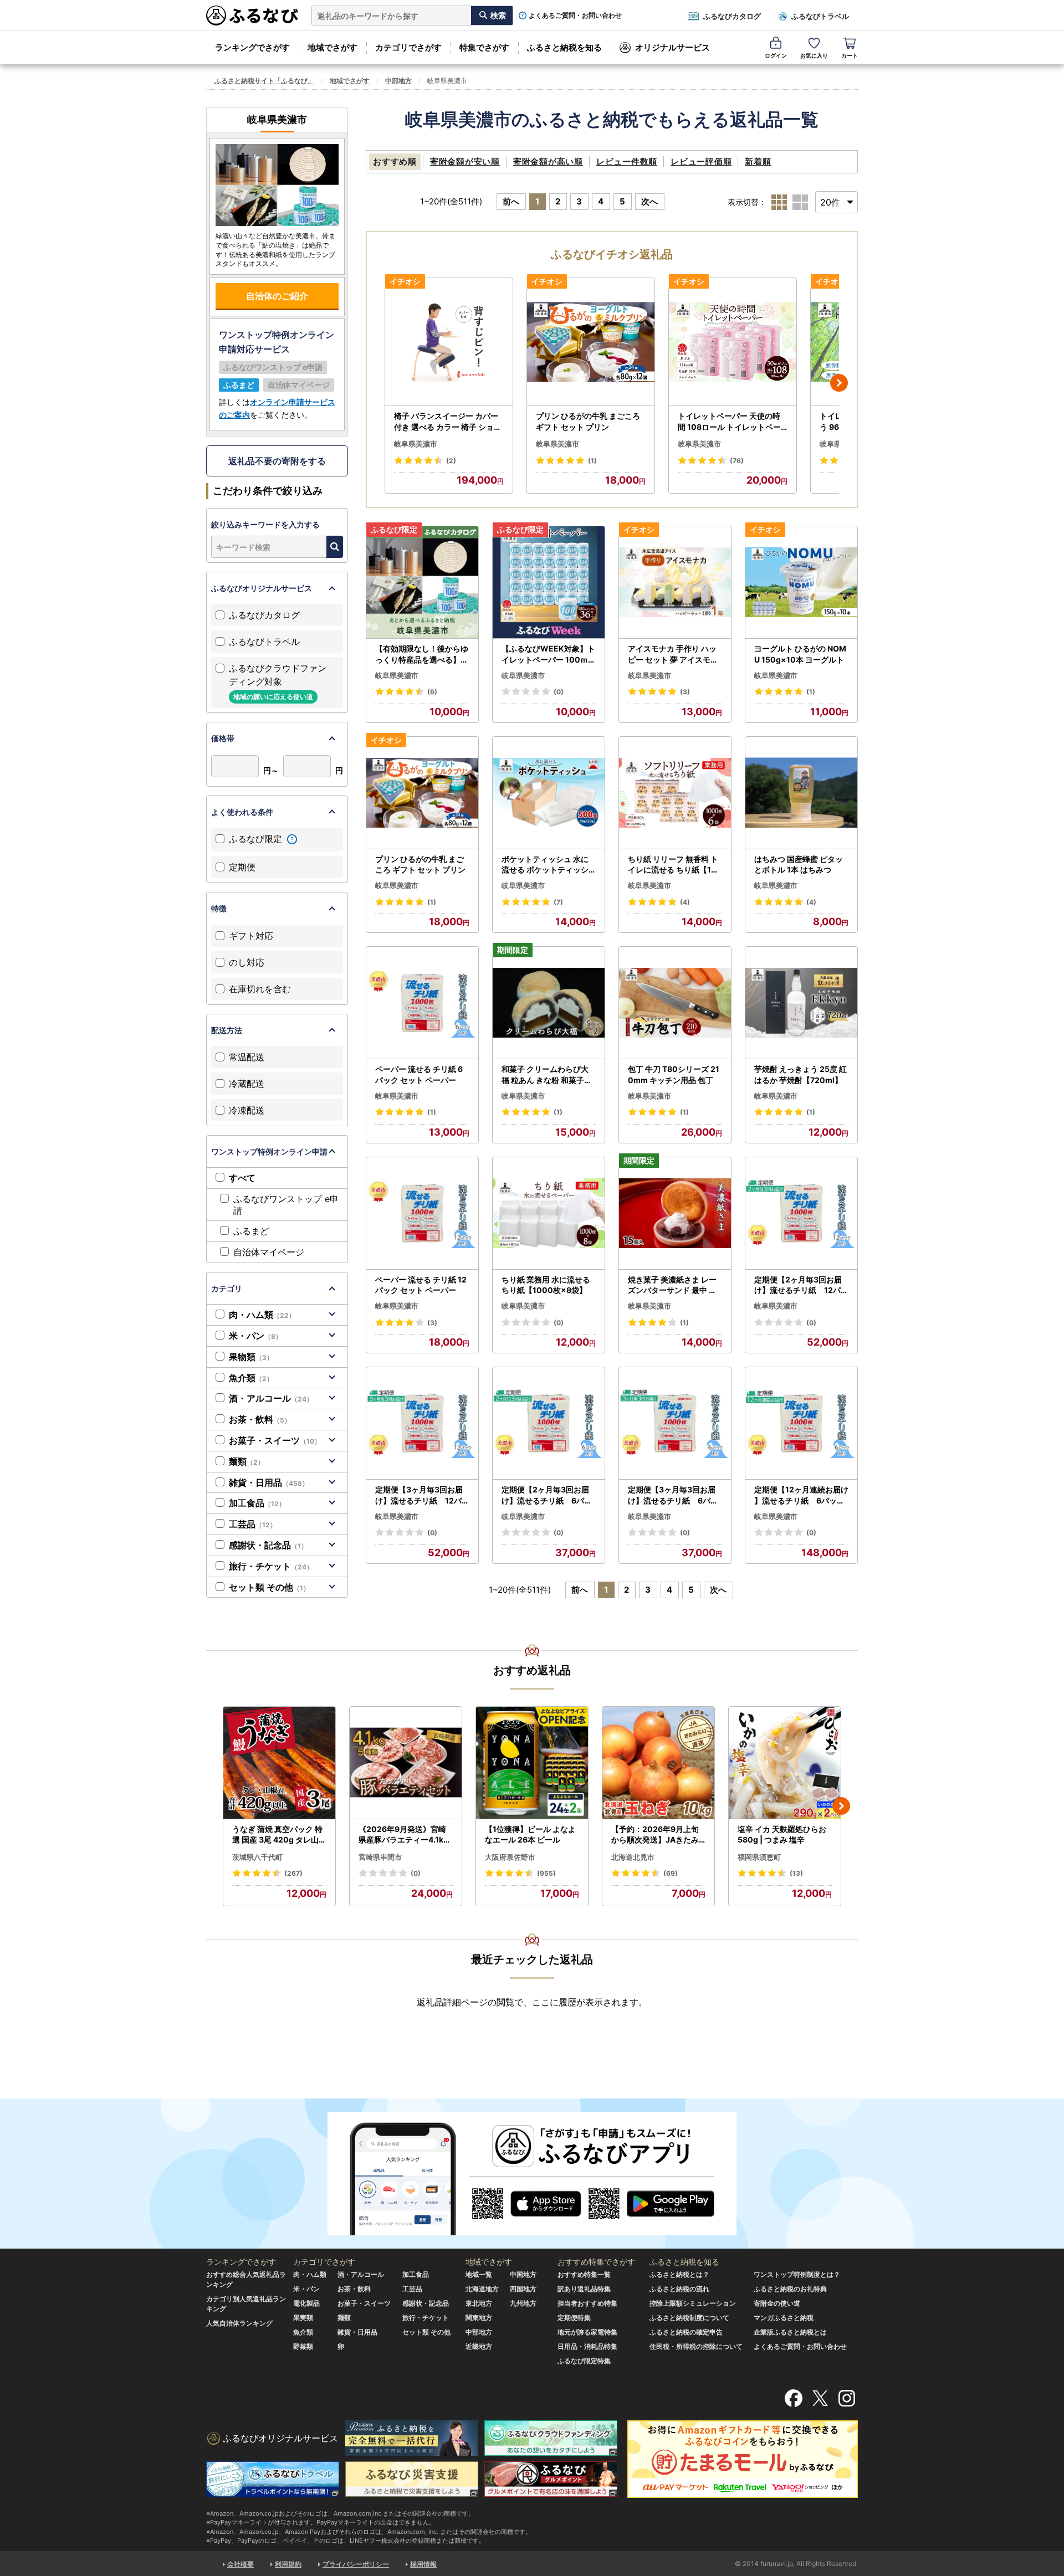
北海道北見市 (633, 1857)
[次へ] (839, 383)
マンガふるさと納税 (784, 2318)
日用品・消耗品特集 (587, 2346)
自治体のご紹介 (277, 296)
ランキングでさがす (252, 47)
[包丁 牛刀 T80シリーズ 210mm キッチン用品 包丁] (675, 1003)
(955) (546, 1873)
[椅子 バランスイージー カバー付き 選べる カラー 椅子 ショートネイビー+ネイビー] (449, 342)
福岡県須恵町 (759, 1857)
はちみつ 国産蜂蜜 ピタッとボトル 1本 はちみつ (799, 864)
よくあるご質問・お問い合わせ (575, 16)
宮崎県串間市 (380, 1857)
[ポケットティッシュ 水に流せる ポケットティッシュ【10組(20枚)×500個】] (549, 793)
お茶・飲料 (260, 1419)
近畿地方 (479, 2346)
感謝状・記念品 (268, 1545)
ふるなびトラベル (820, 16)
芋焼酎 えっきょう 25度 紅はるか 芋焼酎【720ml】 (800, 1074)
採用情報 (423, 2564)
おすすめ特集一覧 (584, 2274)
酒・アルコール (271, 1398)
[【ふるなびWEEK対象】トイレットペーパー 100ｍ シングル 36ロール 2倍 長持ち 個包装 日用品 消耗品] (549, 583)
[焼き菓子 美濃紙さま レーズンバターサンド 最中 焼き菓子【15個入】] (675, 1213)
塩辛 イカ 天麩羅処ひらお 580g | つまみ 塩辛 (782, 1834)
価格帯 (223, 738)
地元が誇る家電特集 (587, 2332)
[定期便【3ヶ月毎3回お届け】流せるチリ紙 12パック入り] (422, 1423)
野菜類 (303, 2346)
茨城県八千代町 (257, 1857)
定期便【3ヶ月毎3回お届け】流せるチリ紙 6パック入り (673, 1495)
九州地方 (523, 2303)
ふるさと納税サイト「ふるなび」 (264, 81)
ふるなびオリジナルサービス (262, 588)
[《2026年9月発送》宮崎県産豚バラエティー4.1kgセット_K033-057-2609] (406, 1763)
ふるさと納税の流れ (679, 2289)
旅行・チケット (271, 1566)
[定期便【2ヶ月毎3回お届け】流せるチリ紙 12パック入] (801, 1213)
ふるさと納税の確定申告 (686, 2332)
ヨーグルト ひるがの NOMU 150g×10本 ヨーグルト (800, 654)
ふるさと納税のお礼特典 (790, 2289)
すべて (242, 1178)
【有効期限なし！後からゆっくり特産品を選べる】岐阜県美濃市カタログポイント (422, 654)
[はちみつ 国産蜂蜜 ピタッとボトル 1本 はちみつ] (801, 793)
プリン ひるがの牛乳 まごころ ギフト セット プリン (588, 421)
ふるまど (251, 1231)
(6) (432, 692)
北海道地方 (482, 2289)
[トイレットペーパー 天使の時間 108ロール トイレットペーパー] (733, 342)
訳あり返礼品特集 (584, 2289)
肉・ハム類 (262, 1315)
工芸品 (253, 1524)
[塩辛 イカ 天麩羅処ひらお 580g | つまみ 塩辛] (785, 1763)
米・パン (255, 1336)
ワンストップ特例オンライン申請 (269, 1151)
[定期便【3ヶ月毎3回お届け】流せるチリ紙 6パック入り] (675, 1423)
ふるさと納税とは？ (679, 2274)
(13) (796, 1873)
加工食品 (257, 1503)
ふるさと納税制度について (689, 2318)
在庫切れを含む (260, 989)
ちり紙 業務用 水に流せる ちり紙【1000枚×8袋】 (546, 1285)
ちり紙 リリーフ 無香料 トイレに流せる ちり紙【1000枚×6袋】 (675, 865)
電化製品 (306, 2303)
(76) (737, 461)
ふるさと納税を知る (564, 47)
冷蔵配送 (247, 1084)
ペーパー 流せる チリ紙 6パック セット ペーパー (419, 1074)
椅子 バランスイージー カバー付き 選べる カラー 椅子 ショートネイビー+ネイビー (448, 422)
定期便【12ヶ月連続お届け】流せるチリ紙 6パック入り (801, 1495)
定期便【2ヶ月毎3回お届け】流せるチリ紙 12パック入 (801, 1285)
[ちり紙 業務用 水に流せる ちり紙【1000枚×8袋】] (549, 1213)
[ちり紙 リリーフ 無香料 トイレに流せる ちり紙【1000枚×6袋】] (675, 793)
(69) (671, 1873)
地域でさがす (332, 47)
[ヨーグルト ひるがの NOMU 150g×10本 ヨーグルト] (801, 583)
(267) (293, 1873)
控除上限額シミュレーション (693, 2303)
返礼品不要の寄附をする (277, 461)
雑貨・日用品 (269, 1482)
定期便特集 (574, 2318)
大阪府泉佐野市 (510, 1857)
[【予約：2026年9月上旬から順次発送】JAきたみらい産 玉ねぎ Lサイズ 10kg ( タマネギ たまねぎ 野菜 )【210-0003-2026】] (658, 1763)
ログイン (776, 55)
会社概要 (241, 2564)
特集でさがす (484, 47)
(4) (685, 902)
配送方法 (227, 1030)
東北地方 (479, 2303)
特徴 (219, 908)
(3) (685, 692)
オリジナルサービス (672, 47)
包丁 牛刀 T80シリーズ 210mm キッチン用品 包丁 (674, 1074)
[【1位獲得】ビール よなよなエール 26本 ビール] (532, 1763)
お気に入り (814, 55)
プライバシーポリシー (356, 2564)
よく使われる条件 (242, 812)
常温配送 (247, 1057)
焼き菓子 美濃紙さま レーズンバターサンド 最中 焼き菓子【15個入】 (672, 1285)
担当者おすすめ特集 (587, 2303)
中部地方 (398, 81)
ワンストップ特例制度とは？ (797, 2274)
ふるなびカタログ (732, 16)
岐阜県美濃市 (416, 444)
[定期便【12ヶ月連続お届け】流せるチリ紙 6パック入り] (801, 1423)
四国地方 (523, 2289)
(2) (451, 461)
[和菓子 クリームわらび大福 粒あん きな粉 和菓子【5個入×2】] (549, 1003)
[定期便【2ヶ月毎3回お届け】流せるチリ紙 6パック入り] (549, 1423)
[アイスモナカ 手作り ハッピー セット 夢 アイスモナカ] (675, 583)
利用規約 (288, 2564)
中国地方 (523, 2274)
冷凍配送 (247, 1110)
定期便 (242, 867)
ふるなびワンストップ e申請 (286, 1205)
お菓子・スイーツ (275, 1440)
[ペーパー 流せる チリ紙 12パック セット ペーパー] (422, 1213)
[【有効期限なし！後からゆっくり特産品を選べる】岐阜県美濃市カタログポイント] (422, 583)
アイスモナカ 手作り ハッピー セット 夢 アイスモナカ (673, 654)
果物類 (251, 1357)
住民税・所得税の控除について (696, 2346)
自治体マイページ (269, 1252)
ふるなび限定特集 (584, 2361)
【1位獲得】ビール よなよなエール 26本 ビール (530, 1834)
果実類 (303, 2318)
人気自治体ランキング (239, 2323)
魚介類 (251, 1378)
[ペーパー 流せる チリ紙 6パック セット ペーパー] (422, 1003)
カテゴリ (227, 1288)
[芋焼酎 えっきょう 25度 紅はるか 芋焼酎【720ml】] (801, 1003)
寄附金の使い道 (777, 2303)
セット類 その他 (269, 1587)
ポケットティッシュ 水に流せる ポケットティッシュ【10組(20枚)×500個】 (545, 865)
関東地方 (479, 2318)
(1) (592, 461)
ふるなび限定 (257, 839)
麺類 (247, 1461)
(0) (559, 692)
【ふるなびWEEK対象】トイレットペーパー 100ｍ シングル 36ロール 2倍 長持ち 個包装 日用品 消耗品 (548, 654)
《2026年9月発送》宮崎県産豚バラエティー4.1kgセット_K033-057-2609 (404, 1835)
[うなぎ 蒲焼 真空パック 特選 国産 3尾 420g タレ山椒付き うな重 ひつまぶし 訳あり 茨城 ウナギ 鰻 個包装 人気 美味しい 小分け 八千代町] (279, 1763)
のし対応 (247, 962)
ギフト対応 (251, 936)
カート (850, 55)
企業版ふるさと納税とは (790, 2332)
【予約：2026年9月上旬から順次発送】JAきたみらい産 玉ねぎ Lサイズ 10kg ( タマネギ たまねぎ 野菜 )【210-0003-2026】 (658, 1835)
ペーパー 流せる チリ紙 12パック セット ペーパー (421, 1285)
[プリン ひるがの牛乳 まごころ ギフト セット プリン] (591, 342)
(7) (558, 902)
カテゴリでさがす (408, 47)
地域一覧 (479, 2274)
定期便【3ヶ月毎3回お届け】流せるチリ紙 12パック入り (422, 1495)
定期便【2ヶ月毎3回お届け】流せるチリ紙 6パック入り (547, 1495)
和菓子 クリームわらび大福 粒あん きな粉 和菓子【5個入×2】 (547, 1075)
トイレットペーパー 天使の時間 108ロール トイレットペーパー (729, 422)
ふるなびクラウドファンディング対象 (278, 682)
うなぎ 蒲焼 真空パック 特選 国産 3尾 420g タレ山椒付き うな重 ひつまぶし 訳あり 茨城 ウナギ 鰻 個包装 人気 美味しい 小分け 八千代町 (279, 1835)
